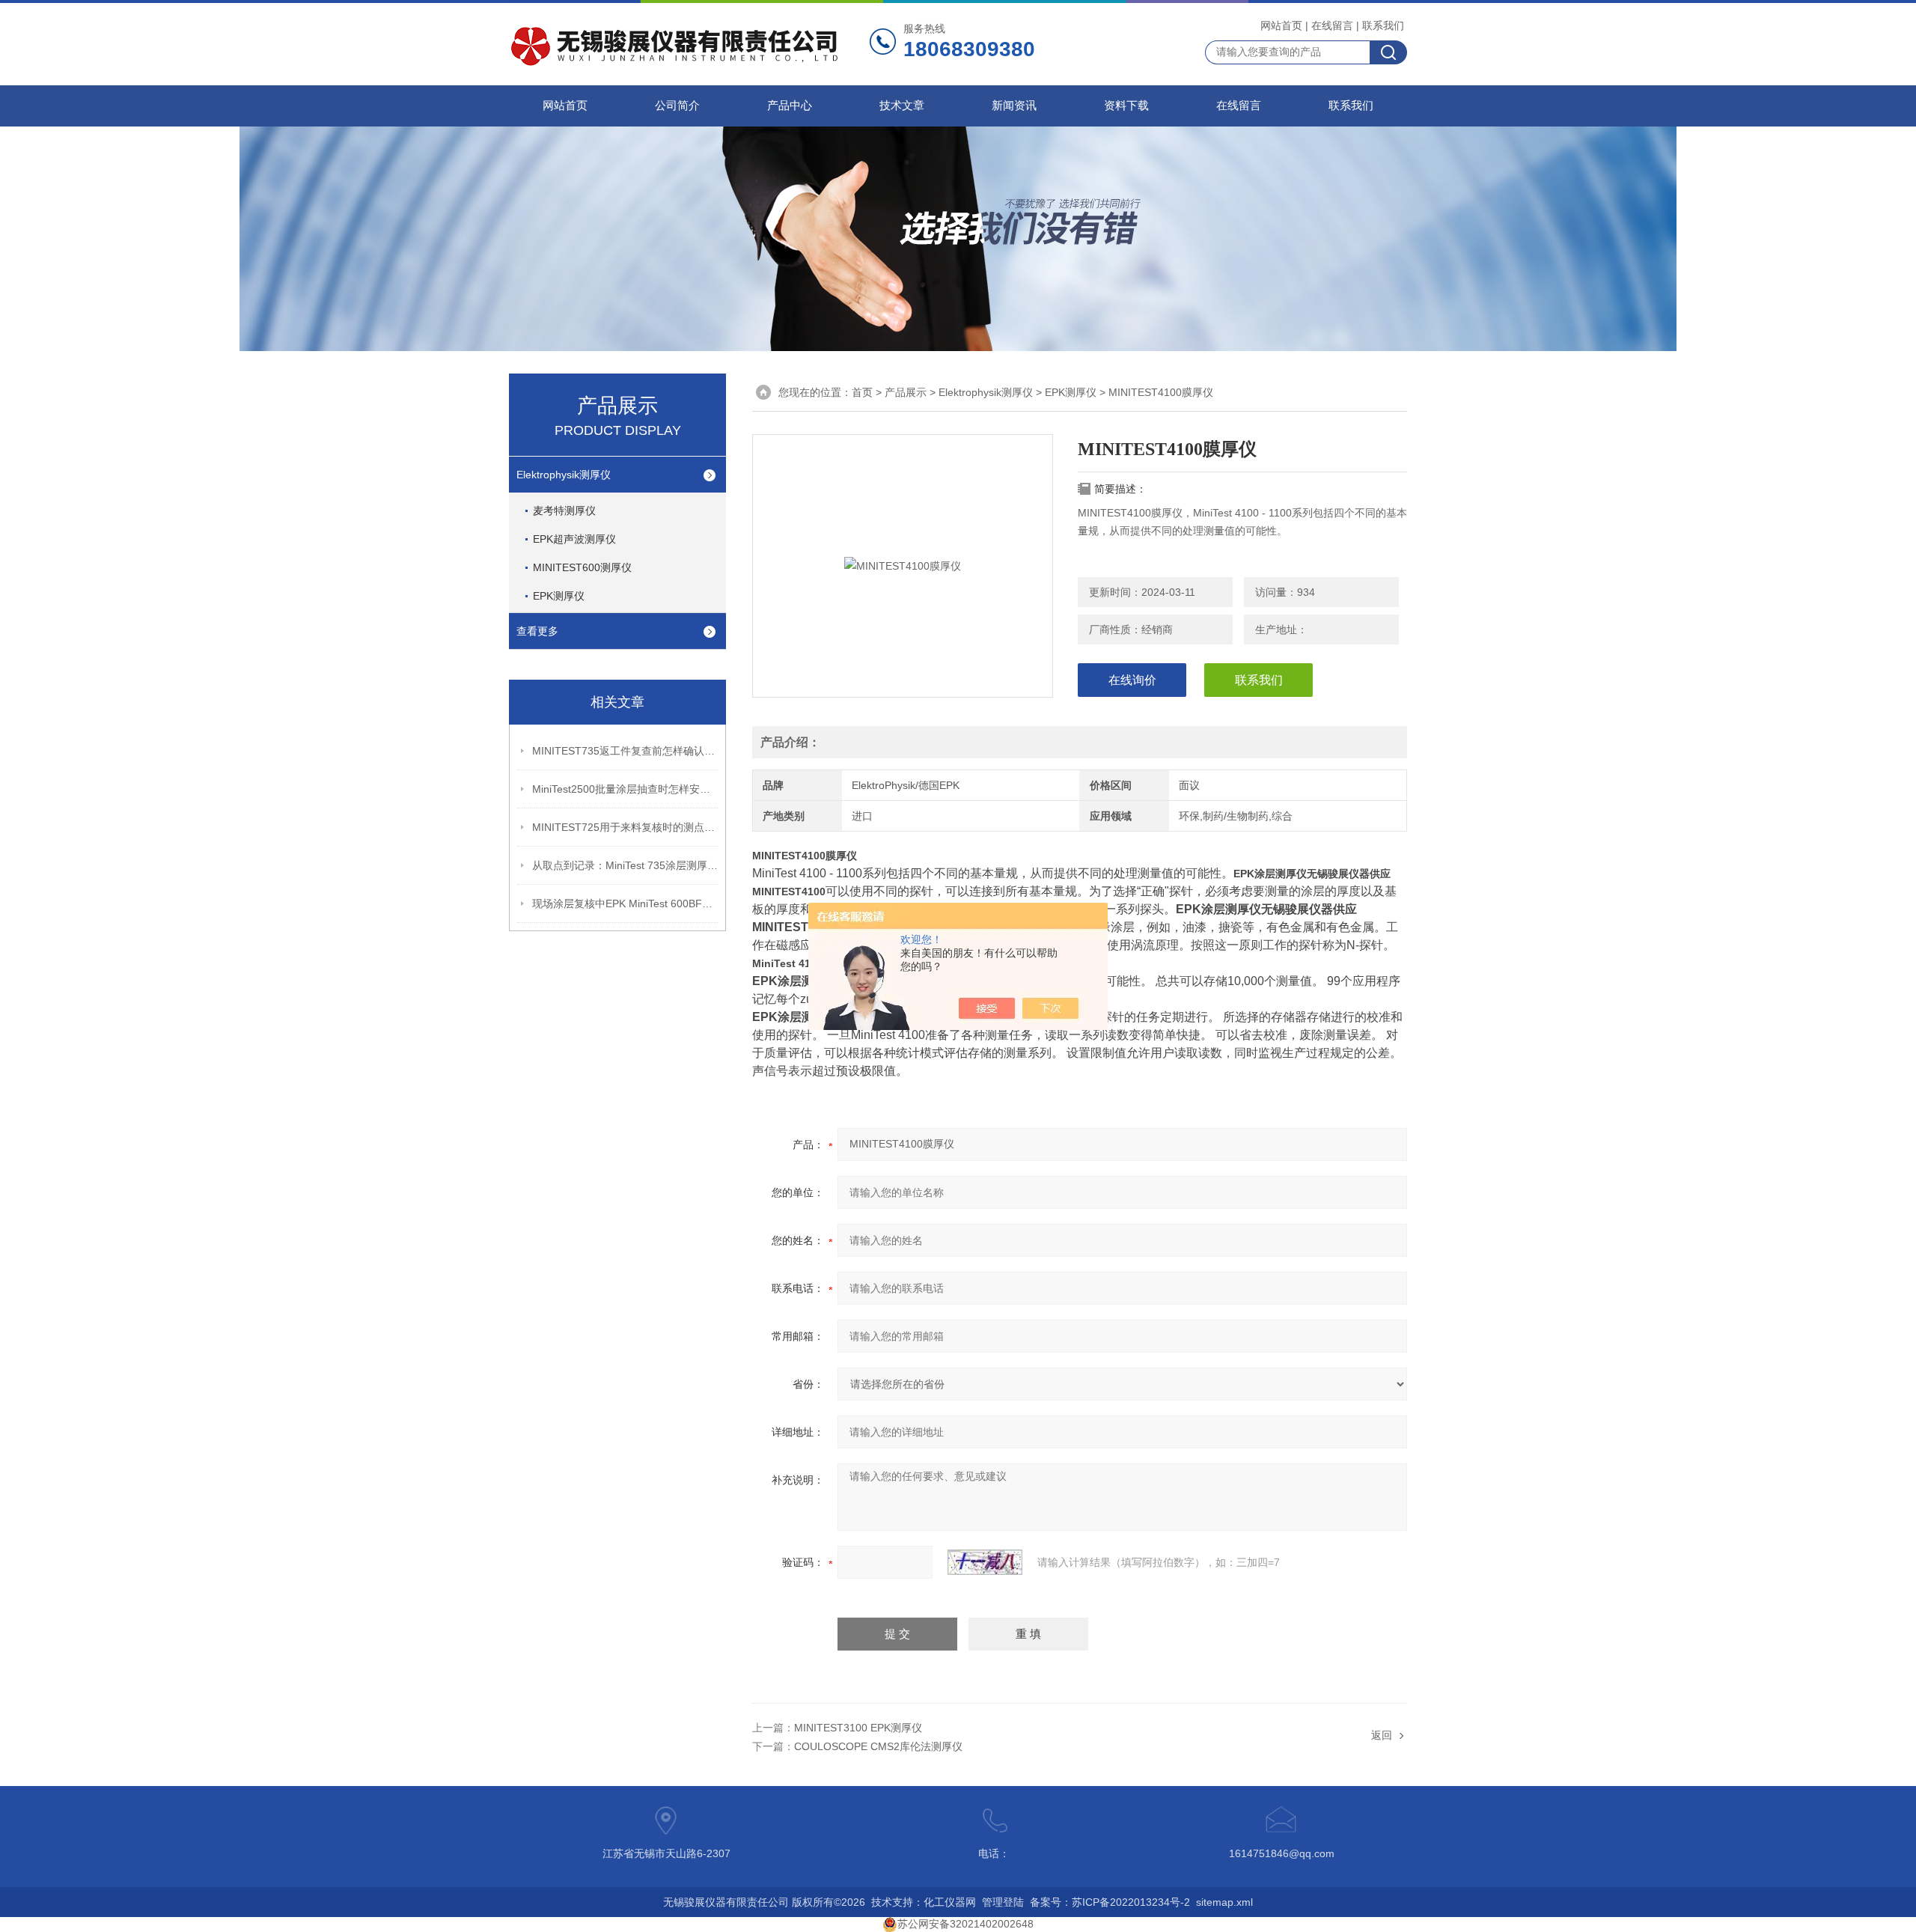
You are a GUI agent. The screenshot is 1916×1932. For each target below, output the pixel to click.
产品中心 (790, 106)
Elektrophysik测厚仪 (564, 475)
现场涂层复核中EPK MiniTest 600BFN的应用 (626, 903)
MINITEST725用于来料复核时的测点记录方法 (626, 827)
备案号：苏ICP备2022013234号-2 (1110, 1902)
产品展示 (906, 392)
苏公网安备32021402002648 (965, 1924)
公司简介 (677, 106)
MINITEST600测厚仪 (582, 567)
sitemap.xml (1224, 1902)
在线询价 (1132, 680)
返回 (1382, 1735)
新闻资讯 (1014, 106)
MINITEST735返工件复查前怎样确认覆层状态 (626, 751)
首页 (862, 392)
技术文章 (902, 106)
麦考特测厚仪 (564, 511)
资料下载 (1126, 106)
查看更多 (537, 631)
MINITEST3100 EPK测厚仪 (858, 1728)
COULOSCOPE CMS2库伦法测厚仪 (878, 1746)
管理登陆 (1003, 1902)
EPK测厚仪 (559, 596)
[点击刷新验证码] (985, 1562)
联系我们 (1383, 25)
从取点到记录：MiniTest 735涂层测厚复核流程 (626, 865)
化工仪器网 (950, 1902)
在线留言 (1332, 25)
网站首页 (1281, 25)
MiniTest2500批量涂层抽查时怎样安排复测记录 (626, 789)
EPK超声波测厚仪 (574, 539)
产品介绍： (790, 742)
